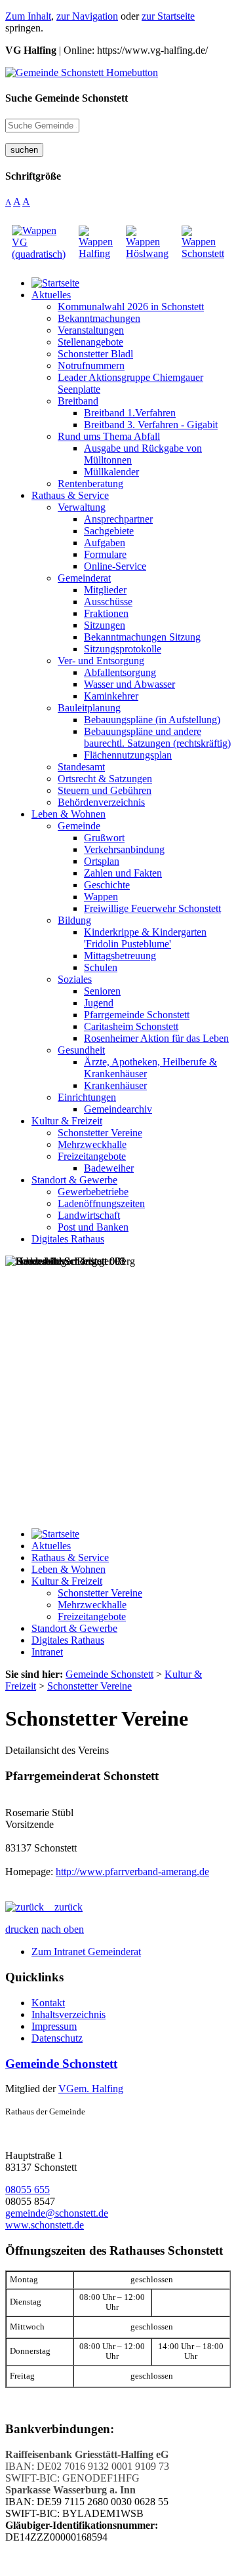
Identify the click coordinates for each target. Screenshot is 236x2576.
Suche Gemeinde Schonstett (67, 98)
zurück (63, 1907)
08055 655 (28, 2190)
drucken (22, 1929)
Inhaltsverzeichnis (69, 2014)
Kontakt (48, 2003)
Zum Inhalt (28, 16)
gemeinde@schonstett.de (57, 2213)
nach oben (63, 1929)
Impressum (54, 2026)
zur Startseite (168, 16)
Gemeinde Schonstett (61, 2064)
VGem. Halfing (91, 2089)
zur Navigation (87, 16)
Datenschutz (57, 2038)
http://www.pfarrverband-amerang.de (132, 1872)
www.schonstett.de (45, 2225)
